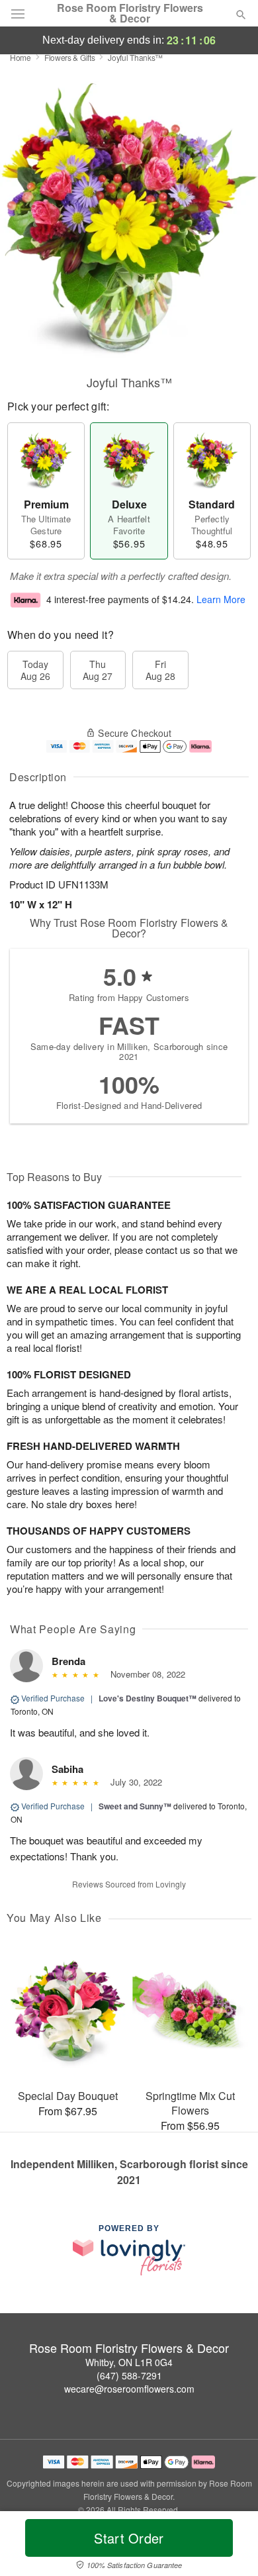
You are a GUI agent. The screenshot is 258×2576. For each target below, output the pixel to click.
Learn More (221, 599)
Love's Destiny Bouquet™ (148, 1698)
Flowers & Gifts (70, 57)
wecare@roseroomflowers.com (129, 2389)
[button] (230, 2546)
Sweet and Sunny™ (135, 1806)
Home (21, 57)
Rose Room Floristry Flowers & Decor (130, 13)
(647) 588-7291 (129, 2375)
